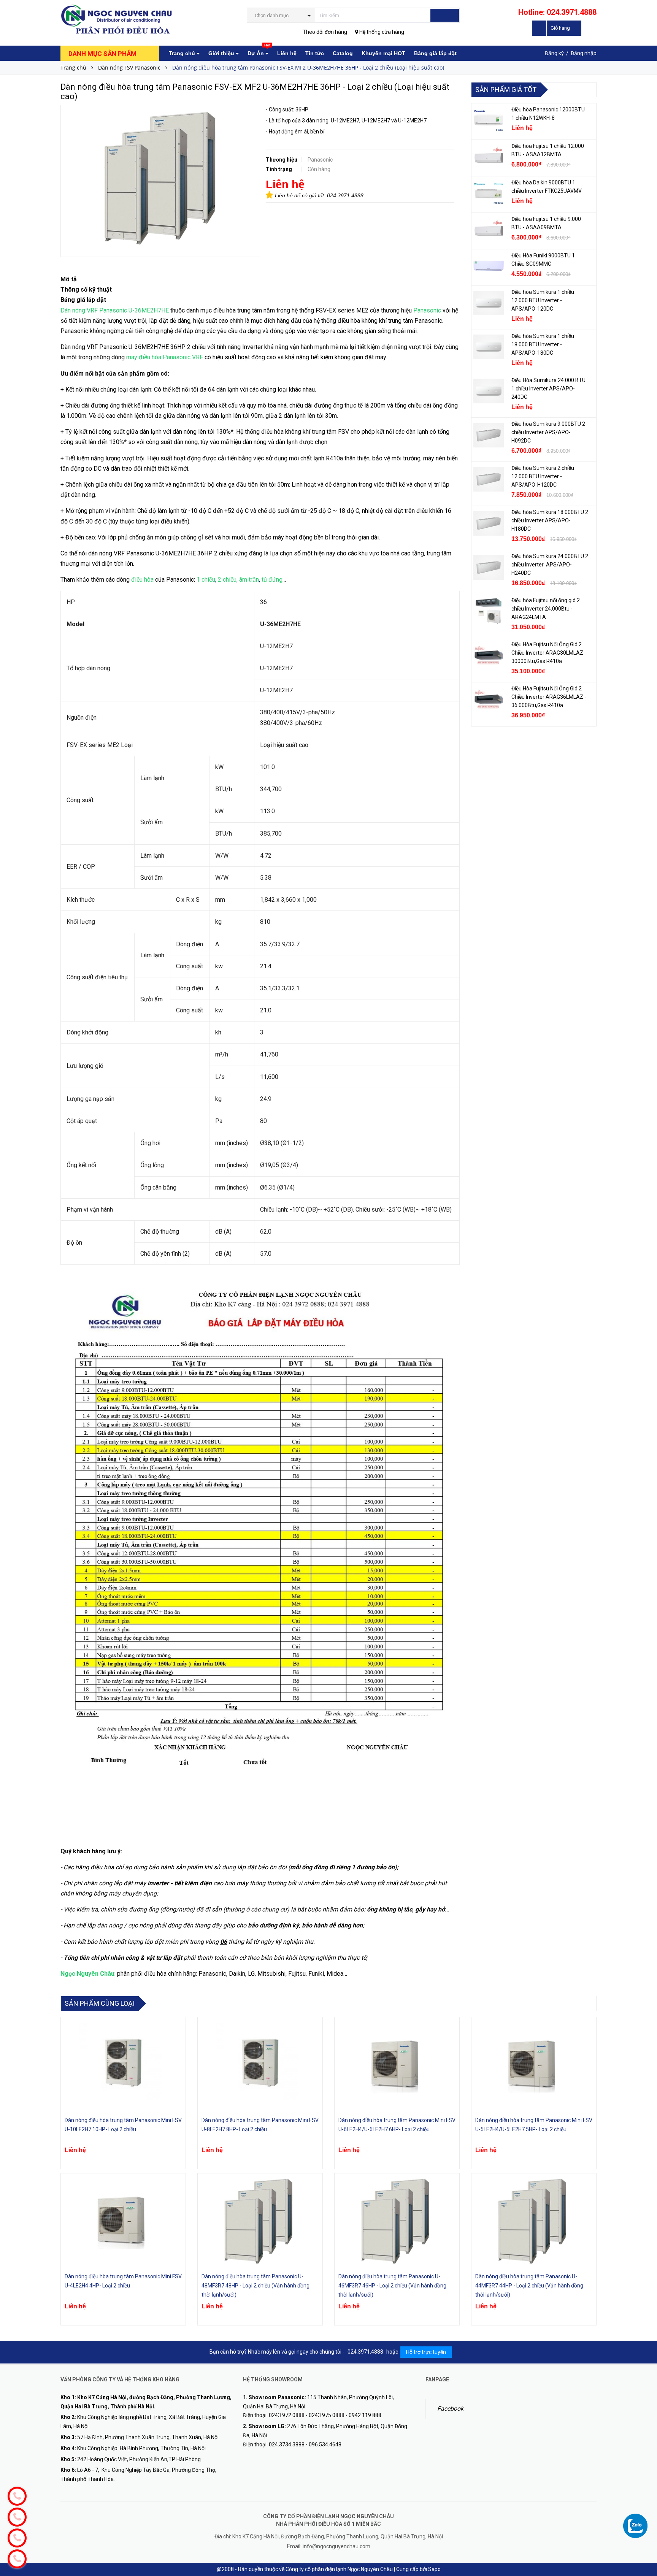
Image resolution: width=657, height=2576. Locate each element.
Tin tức (315, 53)
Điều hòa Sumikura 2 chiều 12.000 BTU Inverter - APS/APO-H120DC (543, 476)
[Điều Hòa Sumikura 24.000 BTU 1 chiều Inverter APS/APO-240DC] (489, 391)
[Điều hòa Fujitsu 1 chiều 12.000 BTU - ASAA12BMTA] (489, 157)
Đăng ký (554, 53)
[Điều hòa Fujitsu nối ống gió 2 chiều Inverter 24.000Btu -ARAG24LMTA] (489, 611)
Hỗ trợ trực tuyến (426, 2352)
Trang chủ (183, 53)
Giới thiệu (222, 53)
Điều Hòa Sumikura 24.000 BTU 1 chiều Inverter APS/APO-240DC (548, 389)
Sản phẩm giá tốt (506, 90)
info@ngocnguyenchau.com (336, 2546)
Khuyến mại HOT (383, 53)
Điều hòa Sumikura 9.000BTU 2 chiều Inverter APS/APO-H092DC (548, 432)
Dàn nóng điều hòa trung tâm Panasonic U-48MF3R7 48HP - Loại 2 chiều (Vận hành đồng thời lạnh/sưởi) (255, 2286)
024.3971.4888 (345, 195)
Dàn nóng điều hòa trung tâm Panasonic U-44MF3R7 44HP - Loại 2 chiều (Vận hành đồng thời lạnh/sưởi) (529, 2286)
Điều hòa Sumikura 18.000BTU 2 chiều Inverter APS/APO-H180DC (550, 520)
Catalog (343, 53)
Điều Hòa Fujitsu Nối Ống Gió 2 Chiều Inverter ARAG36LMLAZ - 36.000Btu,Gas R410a (549, 697)
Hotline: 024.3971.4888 (557, 12)
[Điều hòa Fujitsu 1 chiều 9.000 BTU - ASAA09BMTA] (489, 230)
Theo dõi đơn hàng (325, 32)
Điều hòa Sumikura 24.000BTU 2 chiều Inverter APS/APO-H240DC (550, 565)
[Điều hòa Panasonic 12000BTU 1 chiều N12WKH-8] (489, 121)
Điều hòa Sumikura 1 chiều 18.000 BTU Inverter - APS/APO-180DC (543, 344)
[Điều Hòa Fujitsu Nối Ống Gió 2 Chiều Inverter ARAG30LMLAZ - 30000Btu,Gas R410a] (489, 655)
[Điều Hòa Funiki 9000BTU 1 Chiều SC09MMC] (489, 266)
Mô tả (69, 279)
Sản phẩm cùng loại (100, 2003)
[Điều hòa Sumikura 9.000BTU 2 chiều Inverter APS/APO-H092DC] (489, 435)
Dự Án (259, 51)
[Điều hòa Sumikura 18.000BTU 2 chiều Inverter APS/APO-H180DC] (489, 523)
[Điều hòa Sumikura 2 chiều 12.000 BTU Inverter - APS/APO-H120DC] (489, 479)
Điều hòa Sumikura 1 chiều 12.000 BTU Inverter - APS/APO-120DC (543, 300)
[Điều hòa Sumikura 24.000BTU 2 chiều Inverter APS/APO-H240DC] (489, 567)
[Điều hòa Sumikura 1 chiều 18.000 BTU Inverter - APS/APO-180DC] (489, 347)
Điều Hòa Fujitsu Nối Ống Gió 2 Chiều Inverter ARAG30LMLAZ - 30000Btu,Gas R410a (549, 653)
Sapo (434, 2569)
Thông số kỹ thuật (86, 289)
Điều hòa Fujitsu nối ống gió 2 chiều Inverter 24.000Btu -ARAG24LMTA (546, 609)
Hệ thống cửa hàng (381, 32)
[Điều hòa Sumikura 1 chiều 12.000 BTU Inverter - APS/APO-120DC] (489, 303)
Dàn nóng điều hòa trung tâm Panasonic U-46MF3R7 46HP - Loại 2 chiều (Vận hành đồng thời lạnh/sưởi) (392, 2286)
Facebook (450, 2409)
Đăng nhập (584, 53)
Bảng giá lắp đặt (435, 53)
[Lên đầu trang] (644, 2511)
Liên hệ (287, 53)
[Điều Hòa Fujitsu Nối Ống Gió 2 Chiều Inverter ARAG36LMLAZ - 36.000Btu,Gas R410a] (489, 700)
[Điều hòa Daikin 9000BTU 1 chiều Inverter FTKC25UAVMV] (489, 194)
